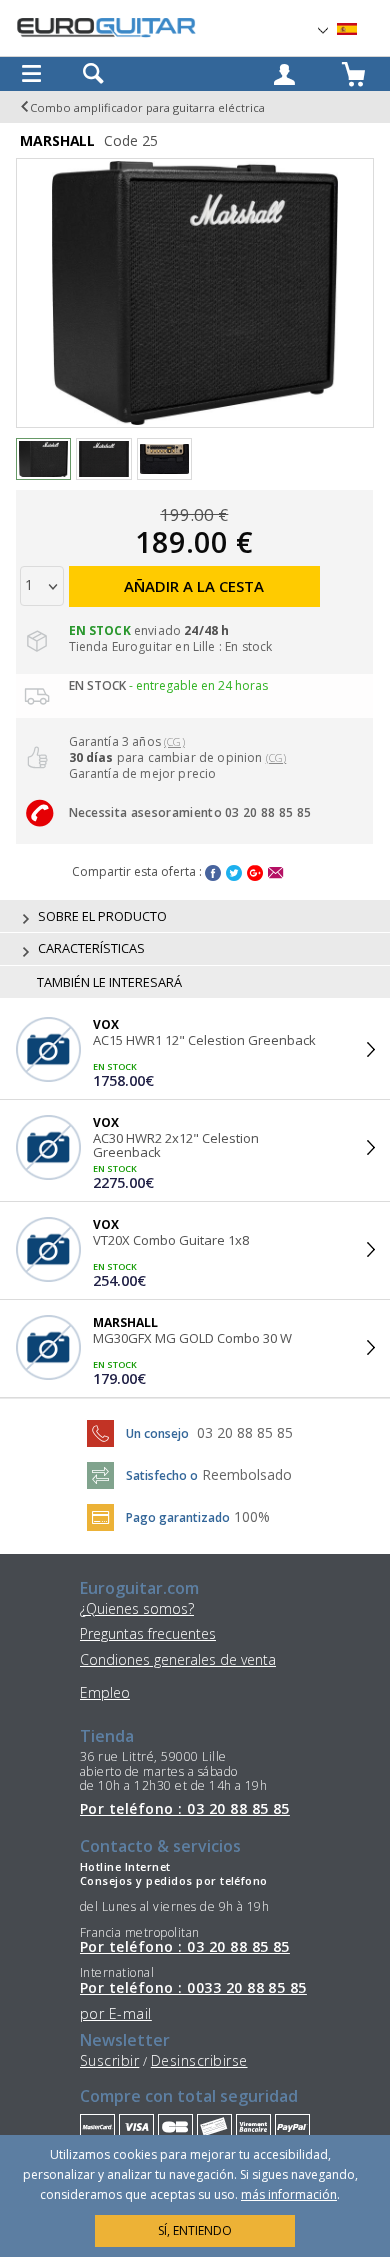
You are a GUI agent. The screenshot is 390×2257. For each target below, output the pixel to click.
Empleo (105, 1692)
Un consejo (157, 1433)
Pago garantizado (178, 1517)
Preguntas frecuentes (148, 1633)
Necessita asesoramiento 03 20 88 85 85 (190, 812)
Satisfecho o (162, 1475)
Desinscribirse (199, 2060)
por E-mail (116, 2013)
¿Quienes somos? (137, 1608)
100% (252, 1516)
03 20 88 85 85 (245, 1432)
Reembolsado (247, 1474)
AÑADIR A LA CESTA (194, 586)
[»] (359, 29)
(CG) (174, 741)
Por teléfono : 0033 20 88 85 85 (193, 1988)
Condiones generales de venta (178, 1659)
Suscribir (109, 2060)
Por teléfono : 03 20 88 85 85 (185, 1809)
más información (289, 2194)
